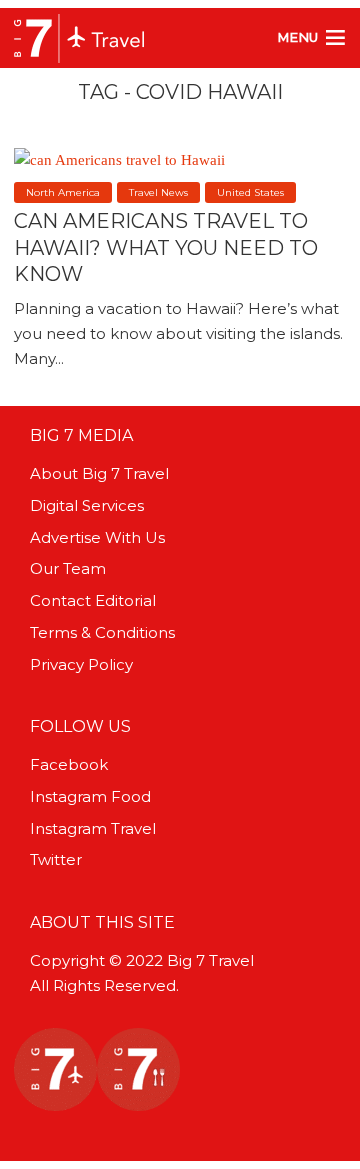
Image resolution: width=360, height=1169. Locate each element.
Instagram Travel (93, 828)
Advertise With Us (97, 537)
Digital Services (87, 505)
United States (250, 192)
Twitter (56, 859)
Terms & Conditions (102, 632)
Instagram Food (90, 796)
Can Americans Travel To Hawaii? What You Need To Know (166, 247)
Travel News (158, 192)
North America (63, 192)
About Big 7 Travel (99, 473)
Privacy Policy (81, 664)
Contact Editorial (93, 600)
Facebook (69, 764)
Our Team (68, 568)
